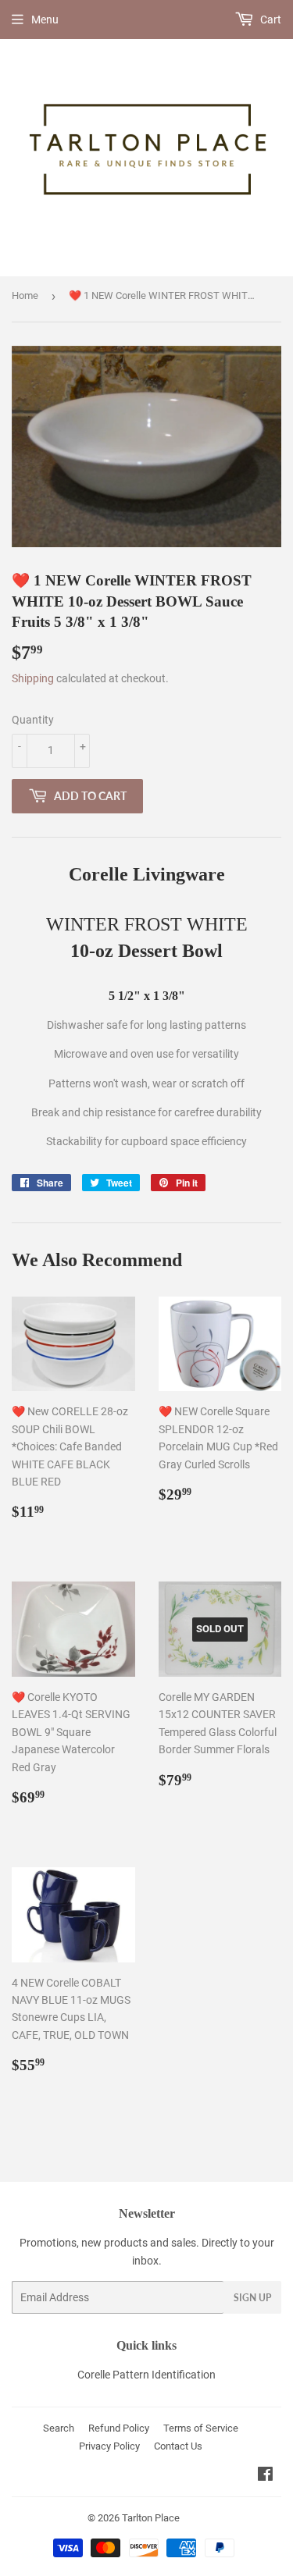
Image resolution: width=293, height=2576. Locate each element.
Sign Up (252, 2298)
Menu (45, 20)
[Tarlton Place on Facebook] (265, 2476)
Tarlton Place (151, 2518)
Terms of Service (201, 2428)
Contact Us (178, 2446)
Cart (270, 20)
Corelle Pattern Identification (146, 2375)
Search (59, 2428)
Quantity (33, 720)
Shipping (33, 678)
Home (25, 295)
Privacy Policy (109, 2446)
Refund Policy (119, 2428)
